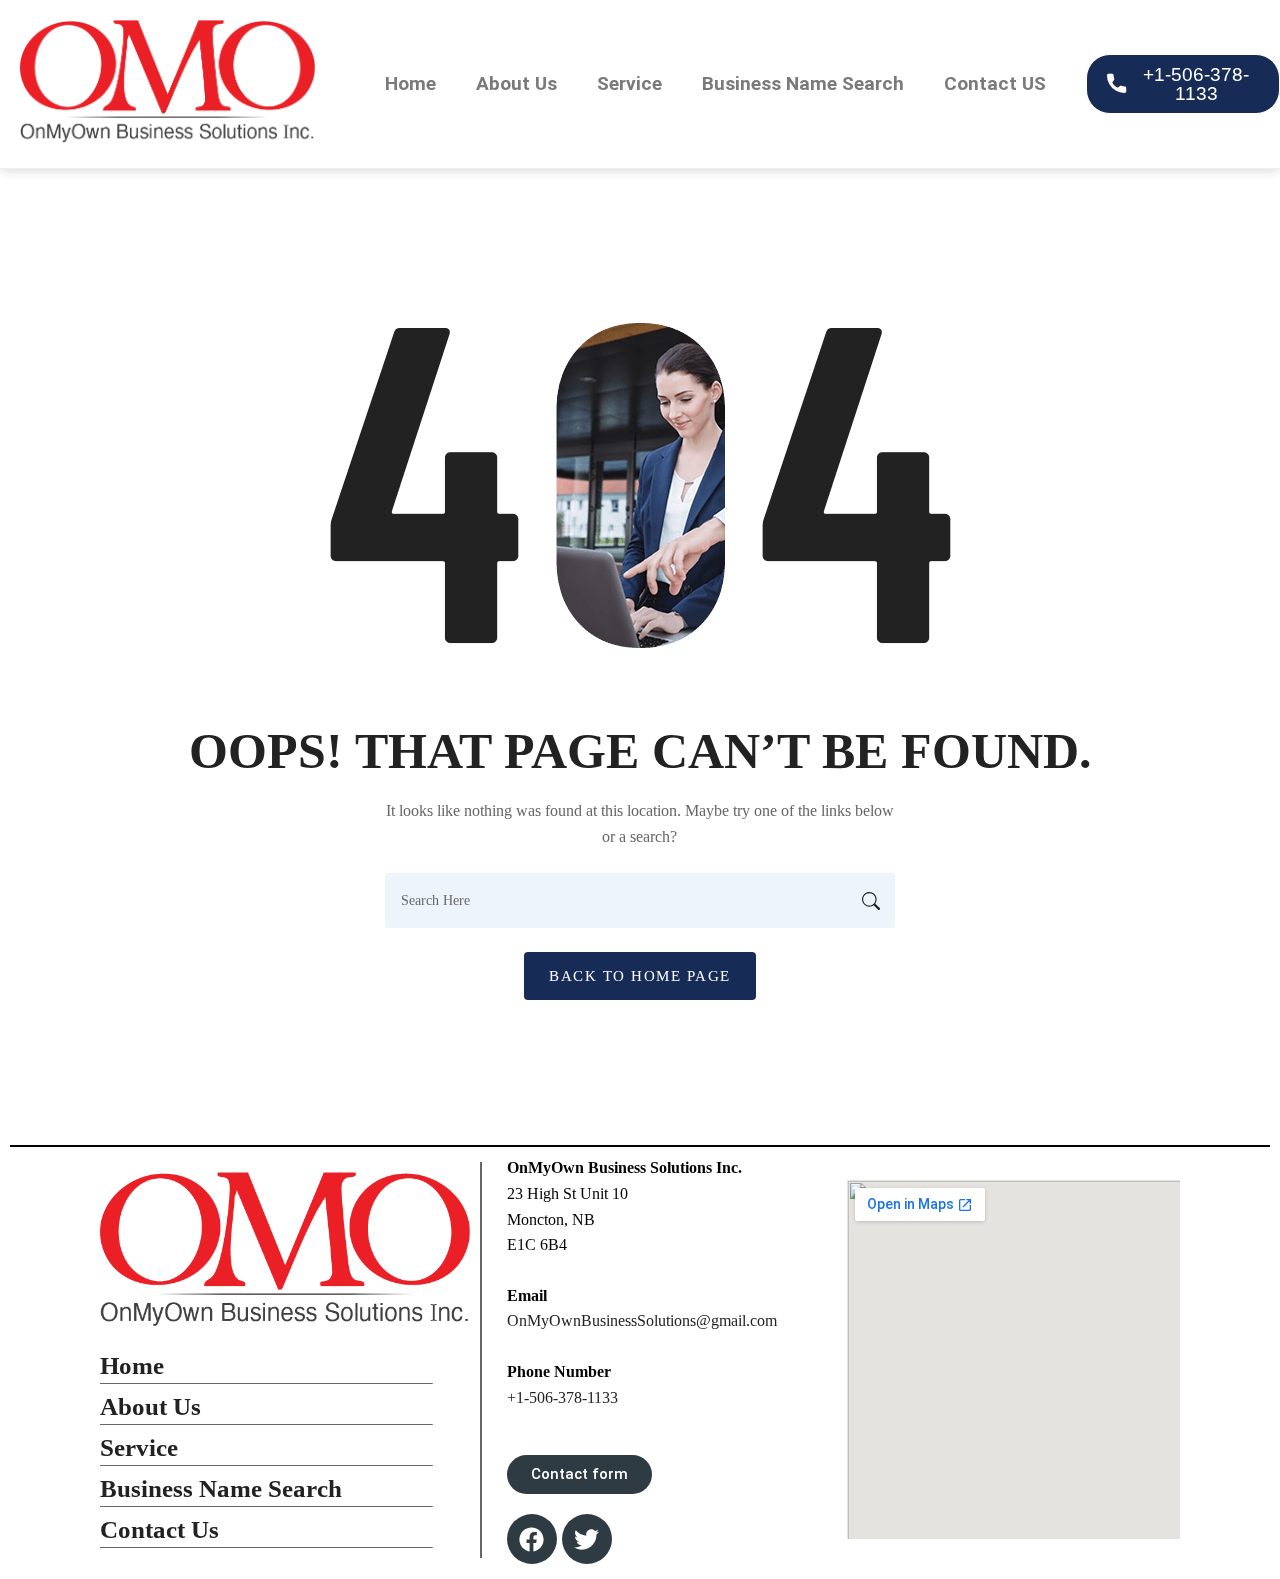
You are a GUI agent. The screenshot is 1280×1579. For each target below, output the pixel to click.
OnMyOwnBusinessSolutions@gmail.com (642, 1320)
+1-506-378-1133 (562, 1397)
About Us (516, 83)
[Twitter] (587, 1539)
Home (410, 83)
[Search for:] (639, 900)
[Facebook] (532, 1539)
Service (629, 83)
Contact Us (159, 1529)
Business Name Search (803, 83)
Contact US (995, 83)
